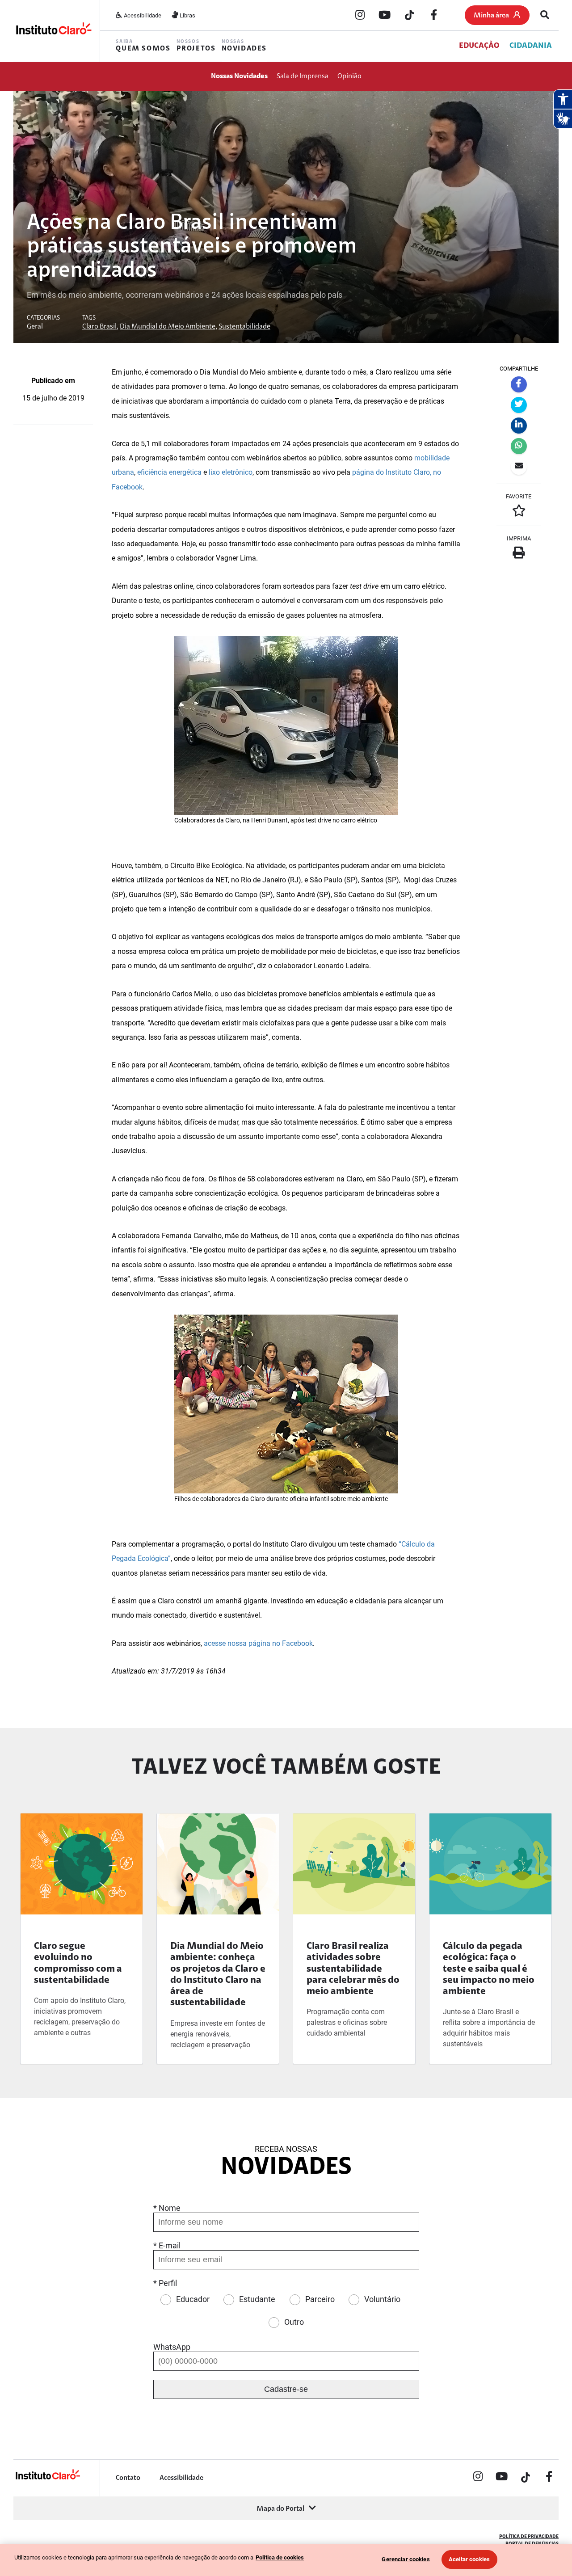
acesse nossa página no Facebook (258, 1643)
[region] (286, 2560)
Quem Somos (143, 46)
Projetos (196, 46)
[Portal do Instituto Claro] (53, 31)
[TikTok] (409, 16)
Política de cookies (280, 2557)
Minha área (491, 16)
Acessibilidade (142, 15)
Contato (128, 2478)
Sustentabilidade (244, 327)
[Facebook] (434, 16)
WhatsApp (172, 2347)
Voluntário (382, 2299)
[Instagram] (360, 16)
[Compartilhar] (519, 384)
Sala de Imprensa (303, 76)
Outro (294, 2322)
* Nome (167, 2208)
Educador (193, 2299)
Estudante (257, 2299)
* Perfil (165, 2283)
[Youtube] (385, 16)
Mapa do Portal (280, 2509)
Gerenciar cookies (406, 2559)
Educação (479, 46)
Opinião (349, 76)
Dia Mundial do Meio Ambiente (168, 327)
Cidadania (531, 46)
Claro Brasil (99, 327)
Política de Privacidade (529, 2537)
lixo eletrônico (231, 472)
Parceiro (320, 2299)
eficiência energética (169, 472)
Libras (187, 15)
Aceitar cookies (469, 2559)
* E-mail (167, 2245)
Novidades (244, 46)
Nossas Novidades (239, 76)
